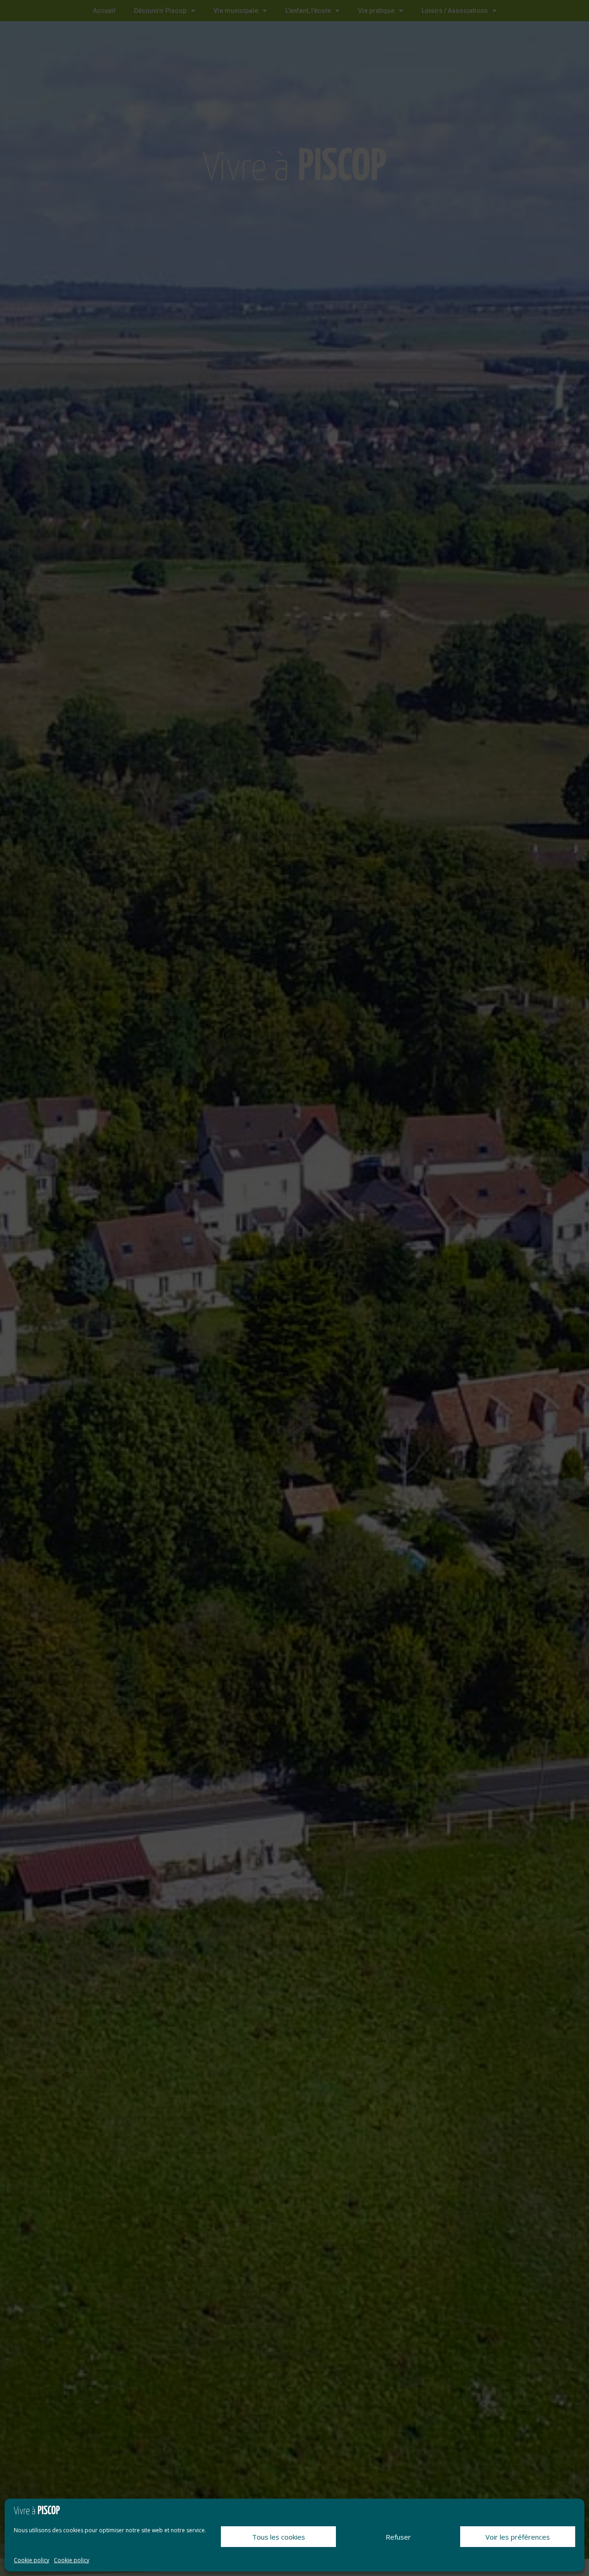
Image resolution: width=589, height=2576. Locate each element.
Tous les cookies (279, 2537)
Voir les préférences (518, 2537)
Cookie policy (32, 2560)
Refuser (398, 2537)
